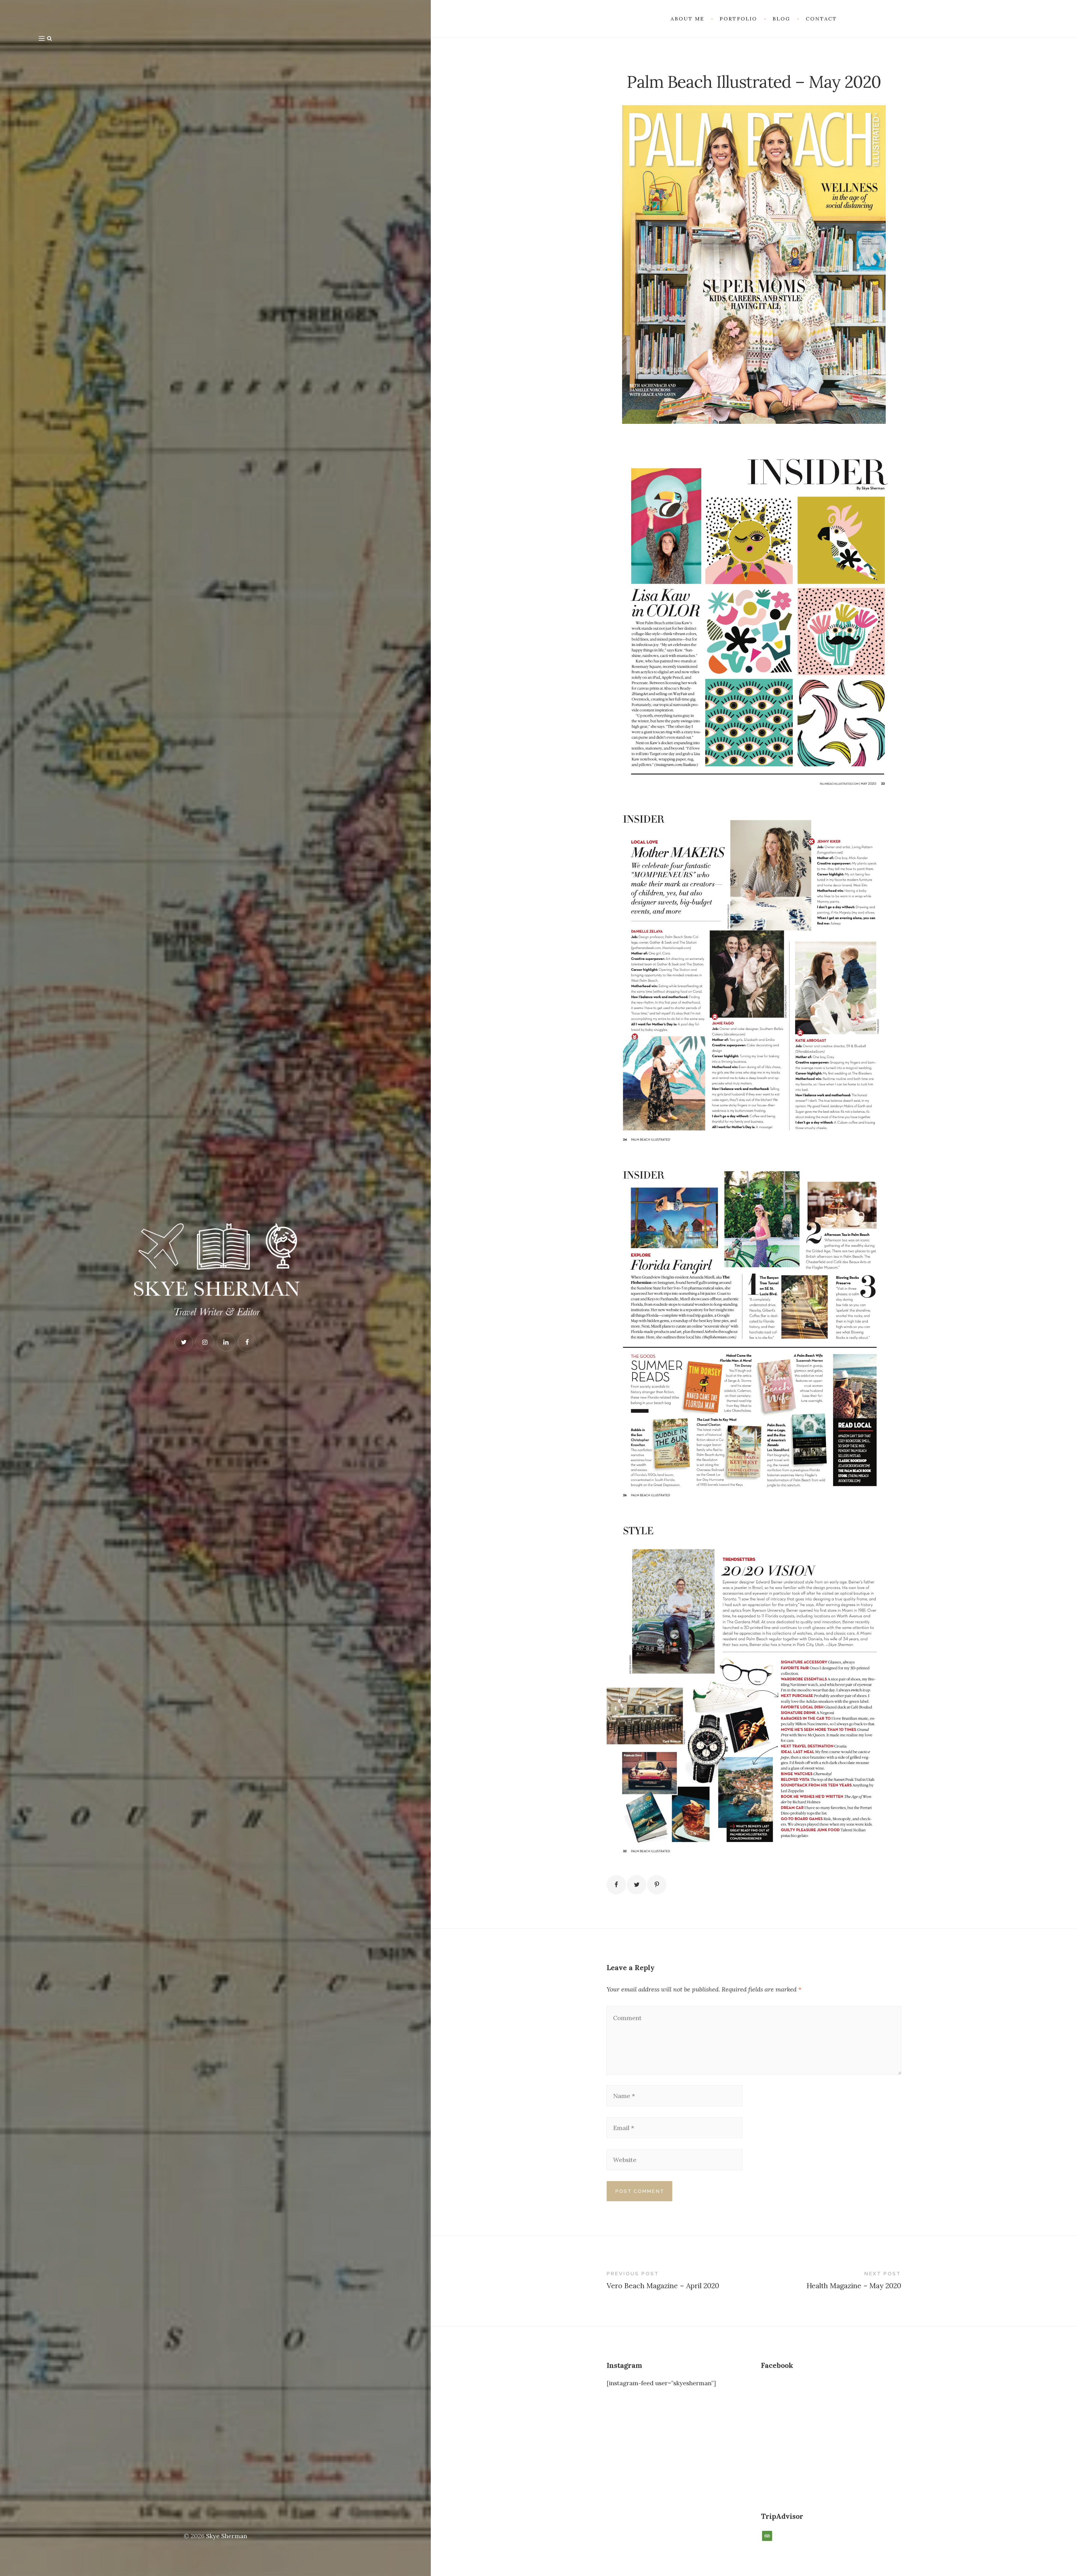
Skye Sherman (227, 2536)
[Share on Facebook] (616, 1885)
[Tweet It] (637, 1885)
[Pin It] (657, 1885)
